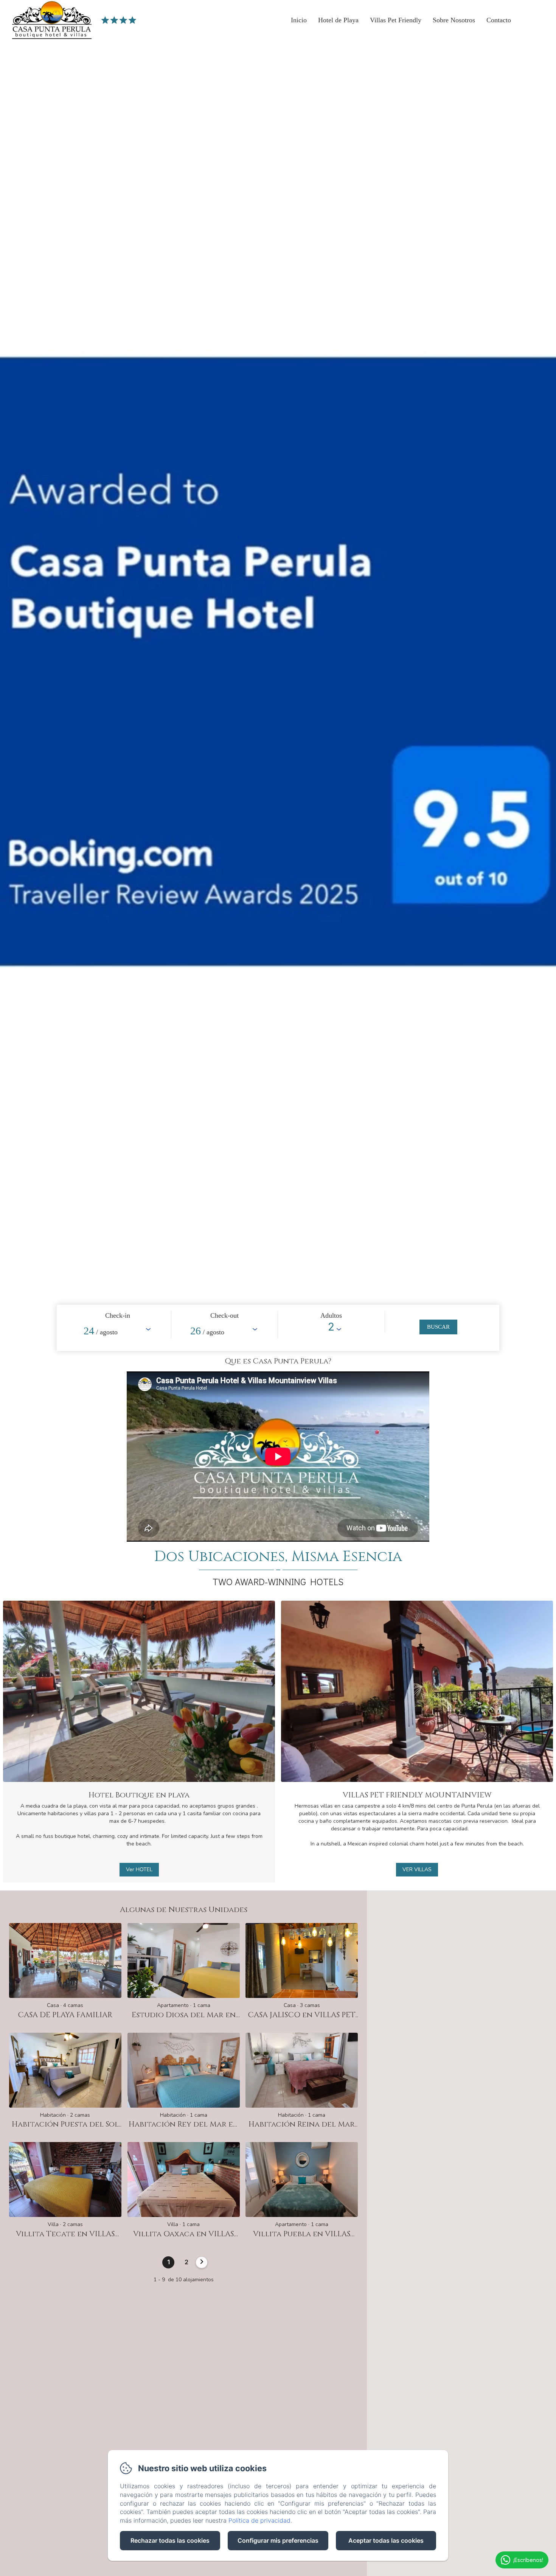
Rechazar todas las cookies (170, 2540)
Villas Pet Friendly (396, 20)
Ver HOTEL (139, 1869)
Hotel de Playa (338, 20)
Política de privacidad (259, 2520)
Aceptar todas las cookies (386, 2540)
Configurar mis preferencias (278, 2540)
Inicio (299, 20)
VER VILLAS (417, 1869)
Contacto (499, 20)
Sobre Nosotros (454, 20)
